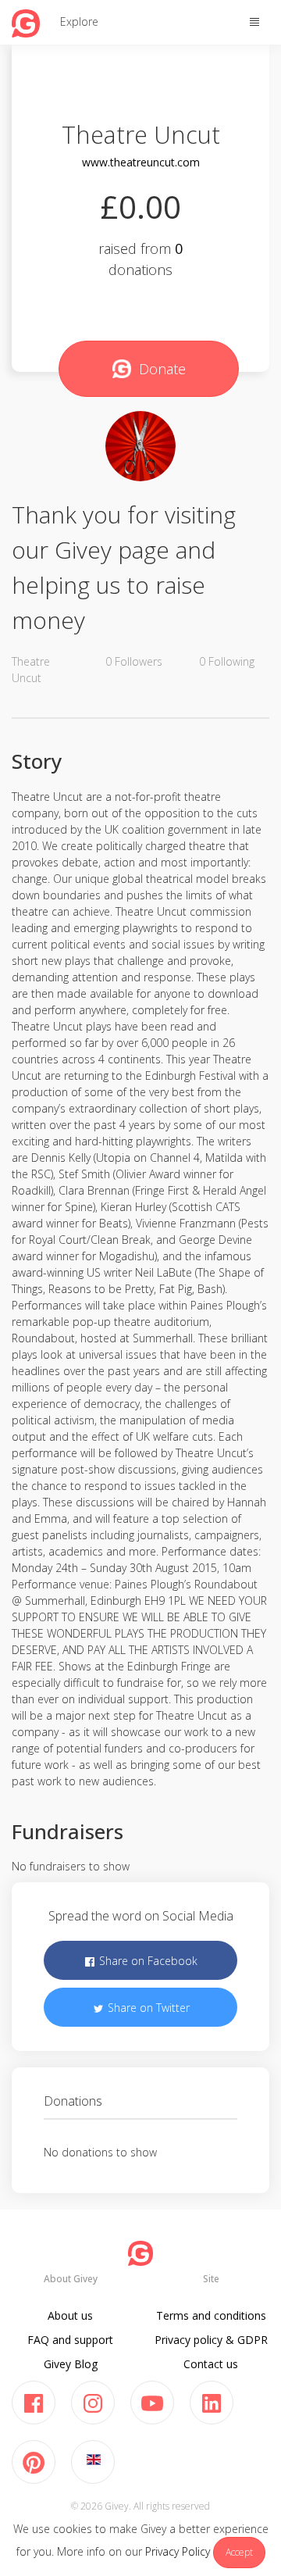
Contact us (211, 2364)
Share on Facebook (147, 1961)
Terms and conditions (211, 2315)
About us (70, 2315)
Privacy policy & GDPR (211, 2340)
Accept (239, 2552)
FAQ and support (70, 2340)
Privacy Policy (178, 2551)
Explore (79, 21)
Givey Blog (71, 2364)
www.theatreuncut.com (141, 162)
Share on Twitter (147, 2008)
